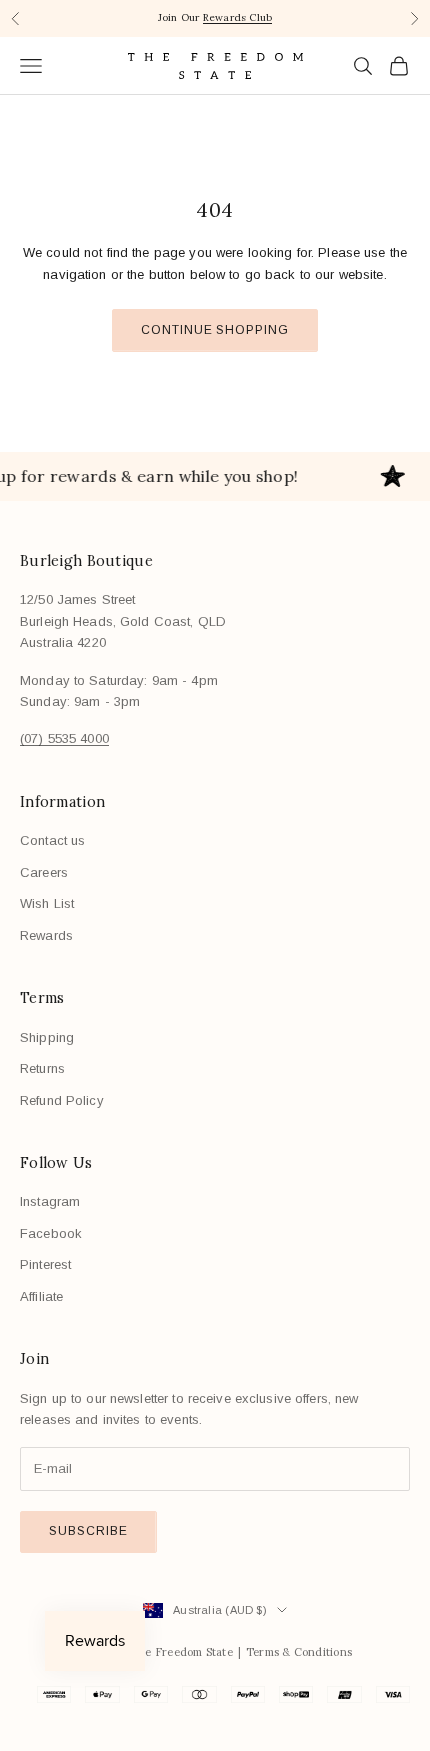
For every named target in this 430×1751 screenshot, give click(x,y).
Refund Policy (62, 1100)
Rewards (46, 935)
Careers (44, 872)
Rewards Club (237, 17)
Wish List (47, 903)
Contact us (52, 840)
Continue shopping (215, 330)
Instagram (50, 1201)
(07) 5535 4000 (64, 738)
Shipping (47, 1037)
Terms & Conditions (299, 1652)
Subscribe (88, 1531)
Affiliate (41, 1296)
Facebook (51, 1233)
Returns (42, 1068)
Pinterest (45, 1264)
